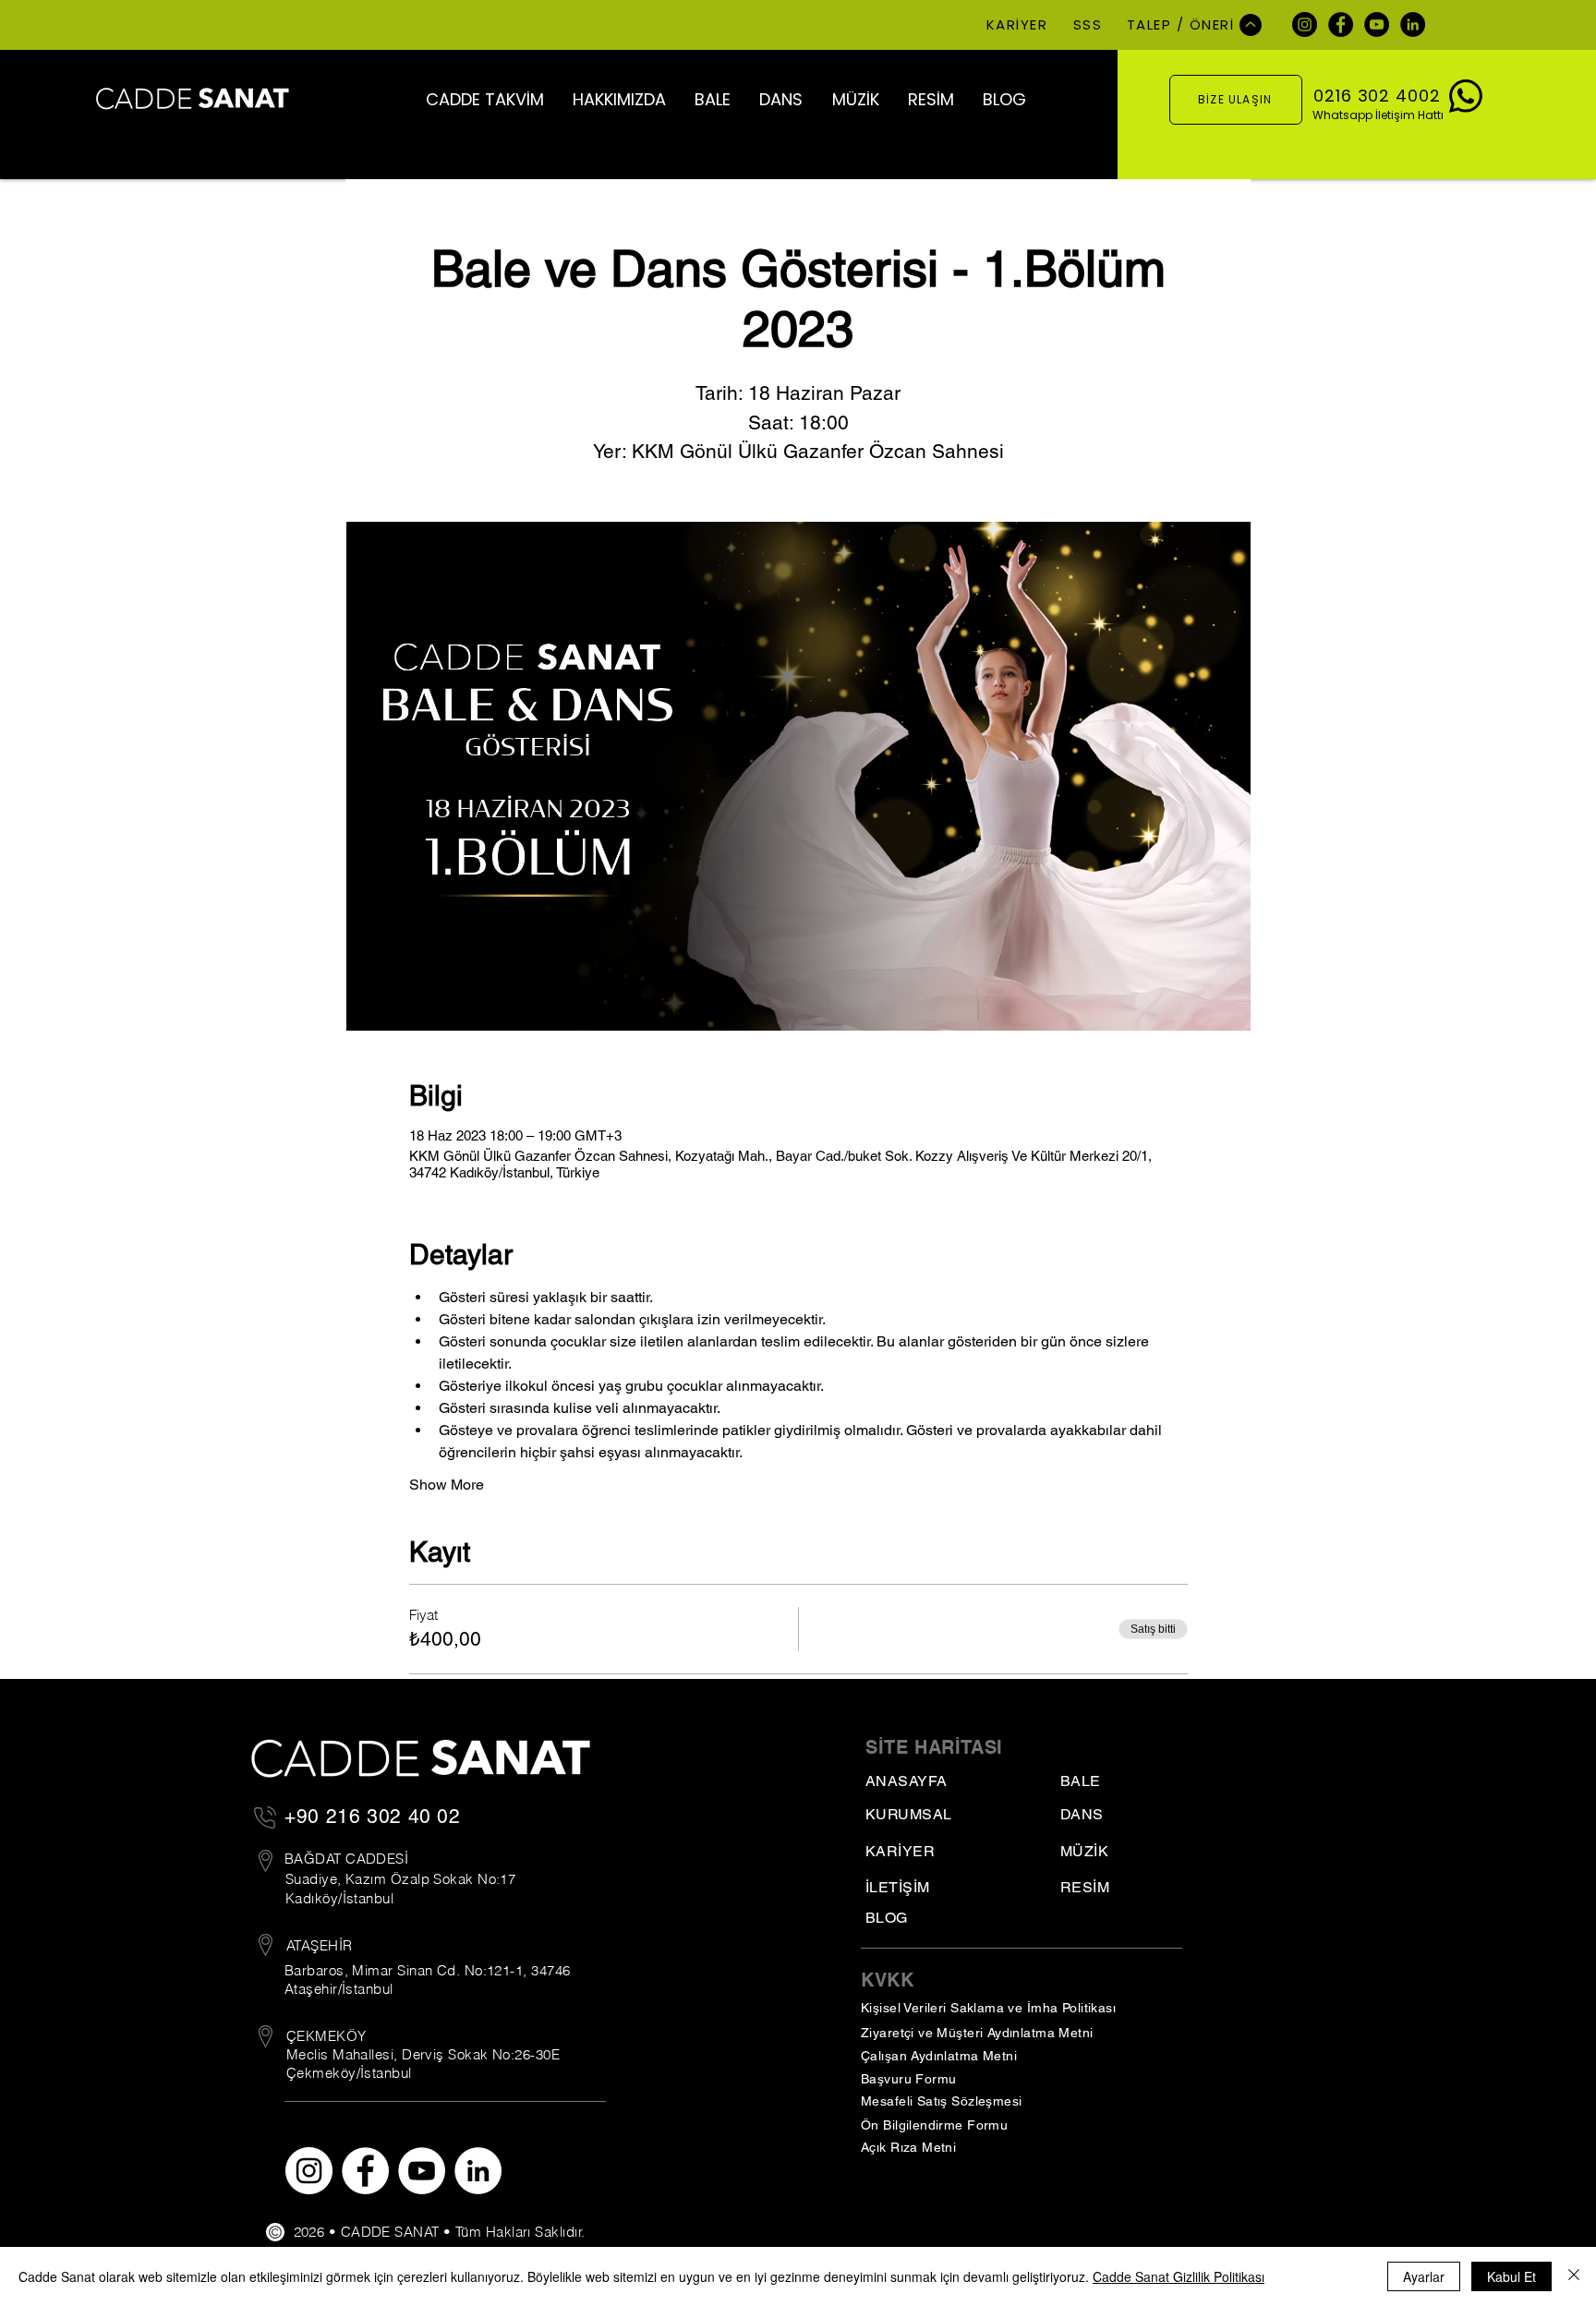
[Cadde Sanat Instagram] (1305, 24)
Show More (447, 1485)
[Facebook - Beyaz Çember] (365, 2171)
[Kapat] (1574, 2276)
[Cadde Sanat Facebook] (1341, 24)
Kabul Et (1511, 2276)
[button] (484, 99)
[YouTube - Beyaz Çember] (422, 2171)
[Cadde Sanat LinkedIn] (1413, 24)
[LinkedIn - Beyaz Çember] (478, 2171)
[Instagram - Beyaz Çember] (309, 2171)
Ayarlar (1424, 2276)
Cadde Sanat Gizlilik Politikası (1179, 2276)
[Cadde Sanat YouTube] (1377, 24)
